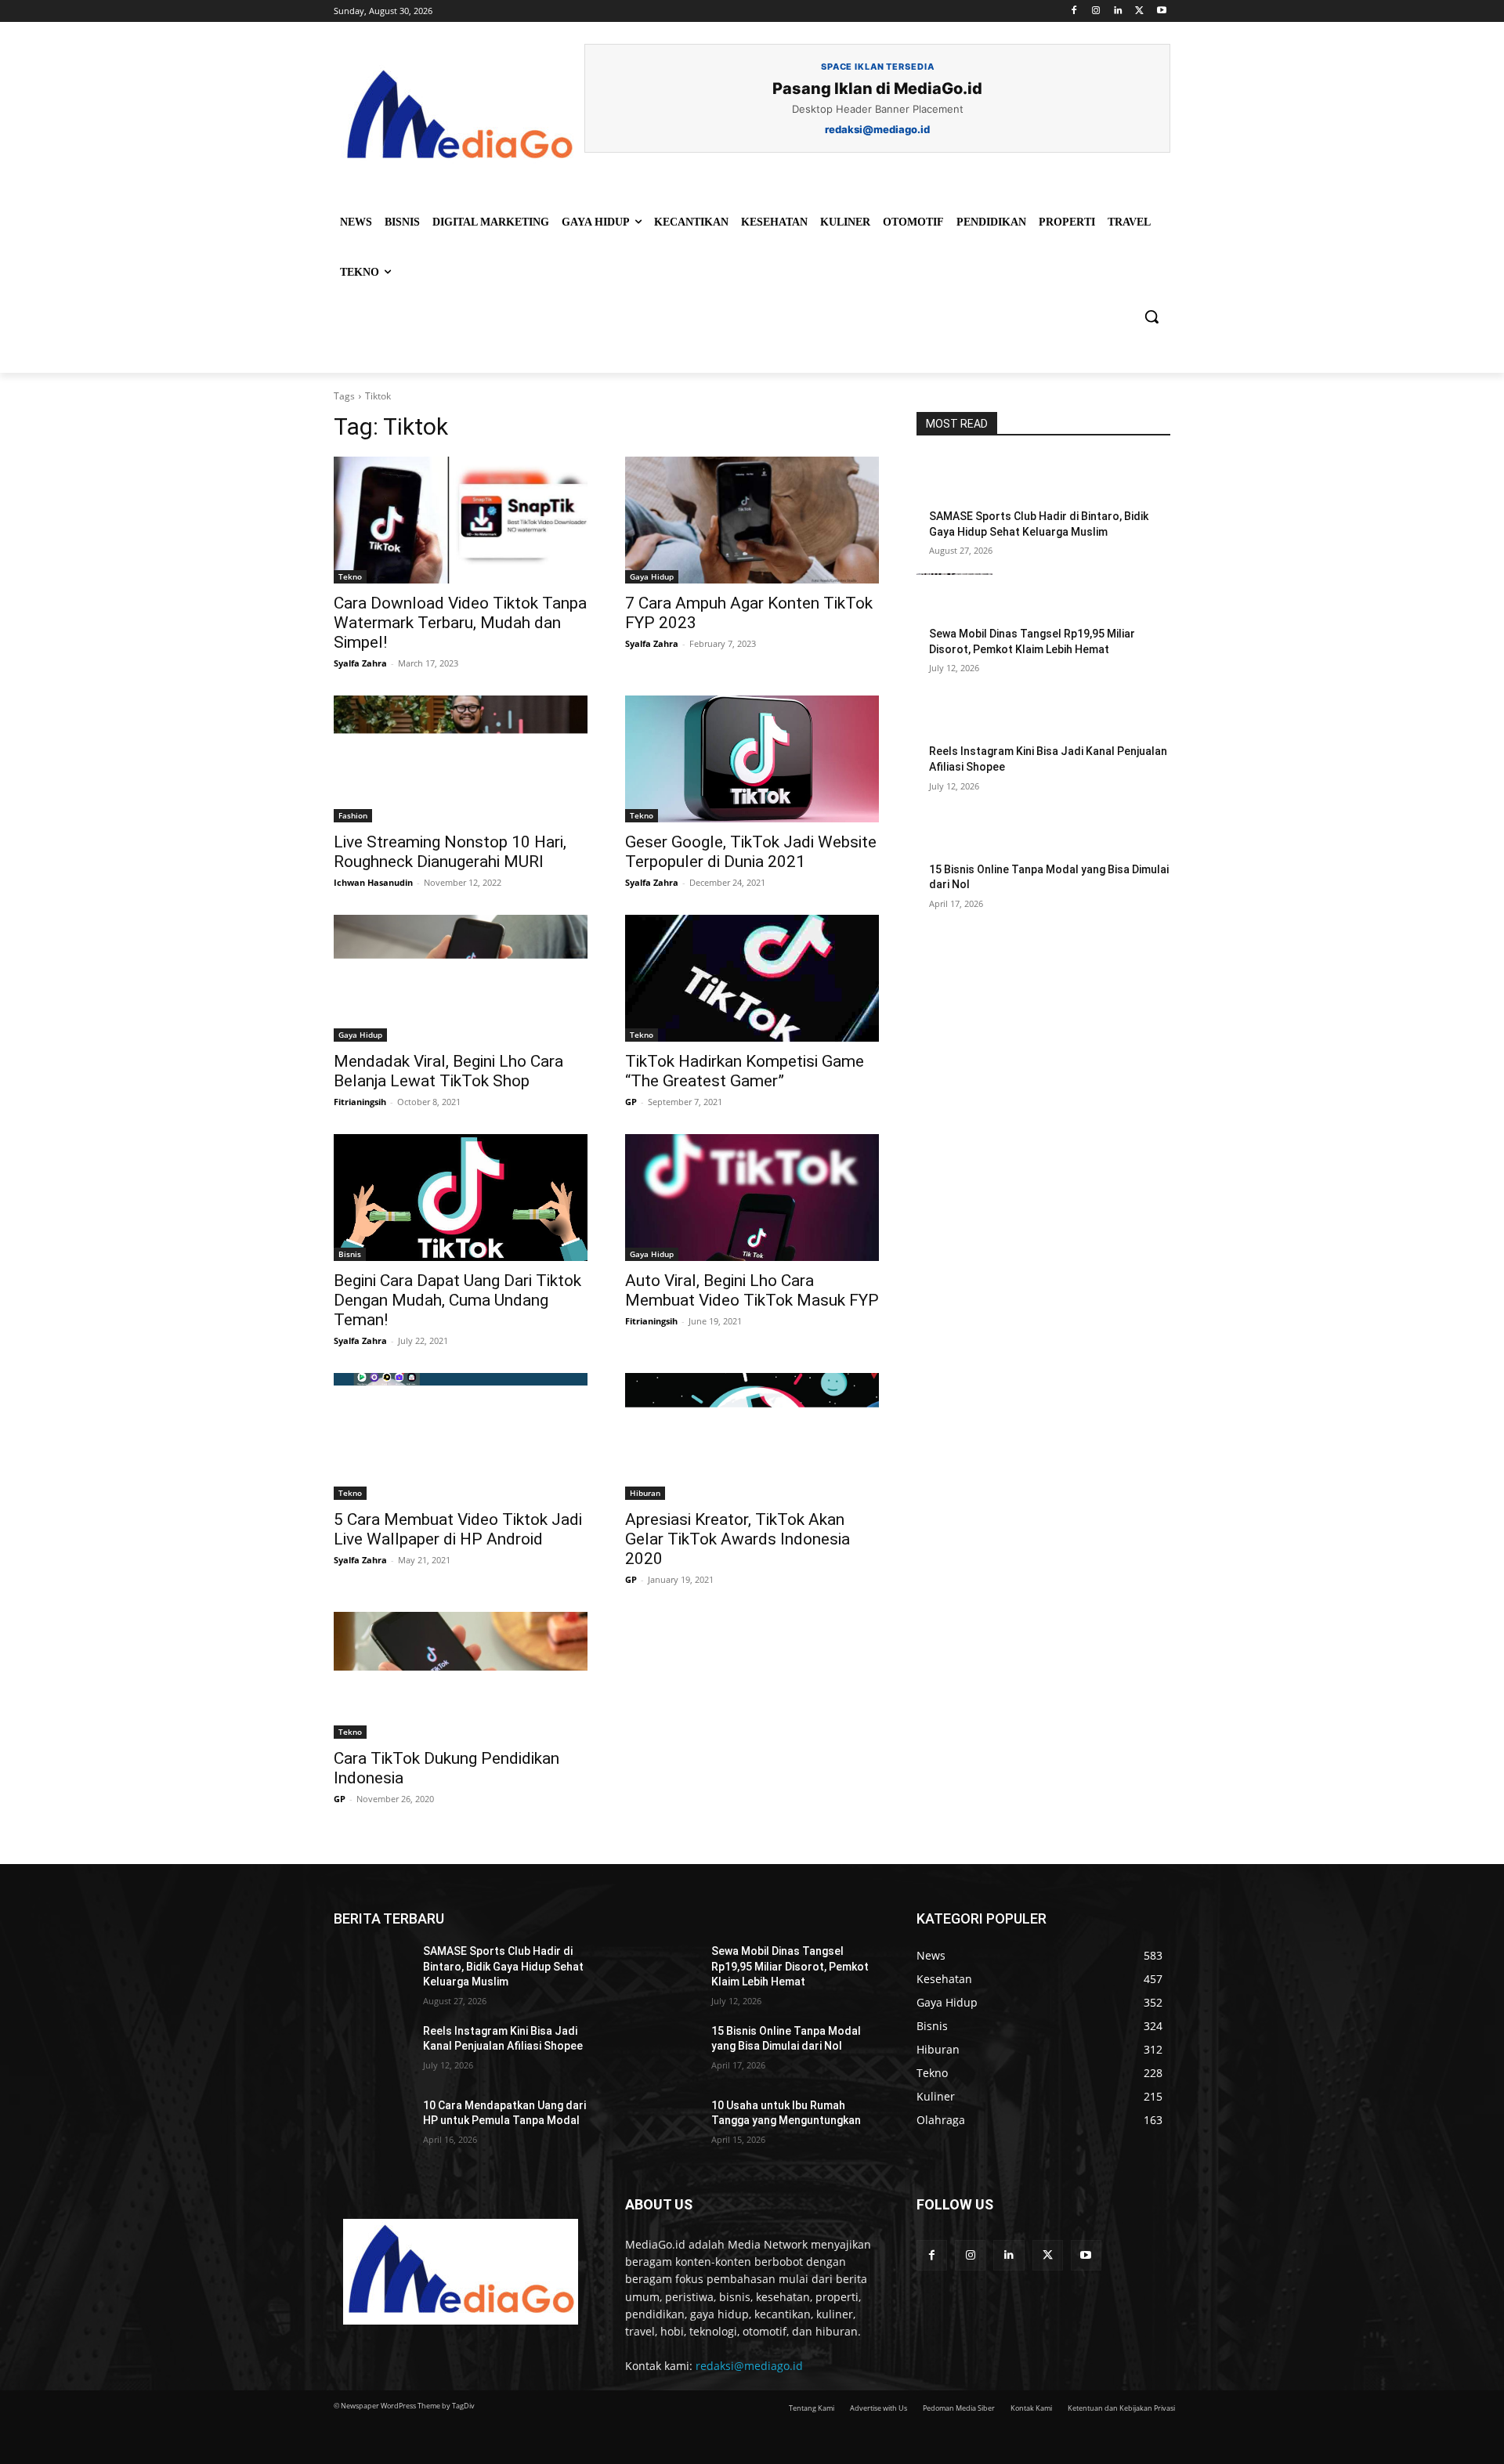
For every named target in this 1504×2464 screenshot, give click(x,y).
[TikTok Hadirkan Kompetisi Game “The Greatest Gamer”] (752, 978)
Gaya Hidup (652, 576)
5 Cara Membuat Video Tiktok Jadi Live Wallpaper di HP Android (458, 1529)
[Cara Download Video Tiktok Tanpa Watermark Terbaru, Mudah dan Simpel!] (461, 520)
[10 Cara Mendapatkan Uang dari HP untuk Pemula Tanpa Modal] (372, 2125)
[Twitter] (1139, 11)
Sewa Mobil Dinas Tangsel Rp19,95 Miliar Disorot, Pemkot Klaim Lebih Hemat (790, 1966)
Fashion (353, 815)
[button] (1151, 316)
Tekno (350, 576)
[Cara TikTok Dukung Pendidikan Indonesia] (461, 1675)
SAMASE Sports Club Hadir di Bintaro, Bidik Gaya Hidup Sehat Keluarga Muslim (503, 1966)
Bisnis (350, 1254)
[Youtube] (1161, 11)
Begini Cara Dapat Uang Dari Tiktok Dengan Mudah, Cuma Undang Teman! (457, 1300)
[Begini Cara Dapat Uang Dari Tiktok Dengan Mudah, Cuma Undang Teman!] (461, 1198)
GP (631, 1102)
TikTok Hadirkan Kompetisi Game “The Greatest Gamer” (745, 1071)
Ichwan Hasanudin (373, 882)
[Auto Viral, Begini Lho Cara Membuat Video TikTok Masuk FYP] (752, 1198)
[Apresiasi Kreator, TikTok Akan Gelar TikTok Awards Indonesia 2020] (752, 1436)
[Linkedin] (1118, 11)
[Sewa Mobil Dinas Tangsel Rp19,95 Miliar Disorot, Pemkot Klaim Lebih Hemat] (954, 600)
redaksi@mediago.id (749, 2366)
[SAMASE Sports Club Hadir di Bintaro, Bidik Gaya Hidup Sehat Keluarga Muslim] (954, 482)
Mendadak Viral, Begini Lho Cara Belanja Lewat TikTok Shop (448, 1071)
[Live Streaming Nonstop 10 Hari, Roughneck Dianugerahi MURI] (461, 759)
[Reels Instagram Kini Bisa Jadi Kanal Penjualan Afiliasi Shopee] (954, 717)
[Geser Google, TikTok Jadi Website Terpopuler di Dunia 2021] (752, 759)
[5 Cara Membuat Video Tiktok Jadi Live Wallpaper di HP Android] (461, 1436)
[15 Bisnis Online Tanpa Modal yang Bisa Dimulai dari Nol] (954, 836)
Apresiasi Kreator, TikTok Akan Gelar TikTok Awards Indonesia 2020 (738, 1539)
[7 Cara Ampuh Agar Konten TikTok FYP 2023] (752, 520)
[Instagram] (1096, 11)
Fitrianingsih (360, 1102)
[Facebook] (1074, 11)
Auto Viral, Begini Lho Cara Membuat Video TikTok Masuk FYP (752, 1290)
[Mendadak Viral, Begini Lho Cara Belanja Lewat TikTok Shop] (461, 978)
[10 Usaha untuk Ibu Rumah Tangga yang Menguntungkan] (660, 2125)
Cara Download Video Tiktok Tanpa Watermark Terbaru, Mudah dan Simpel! (460, 623)
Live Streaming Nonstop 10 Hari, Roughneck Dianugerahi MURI (450, 852)
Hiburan (645, 1493)
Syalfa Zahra (360, 663)
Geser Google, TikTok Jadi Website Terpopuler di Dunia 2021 (751, 852)
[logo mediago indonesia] (459, 117)
